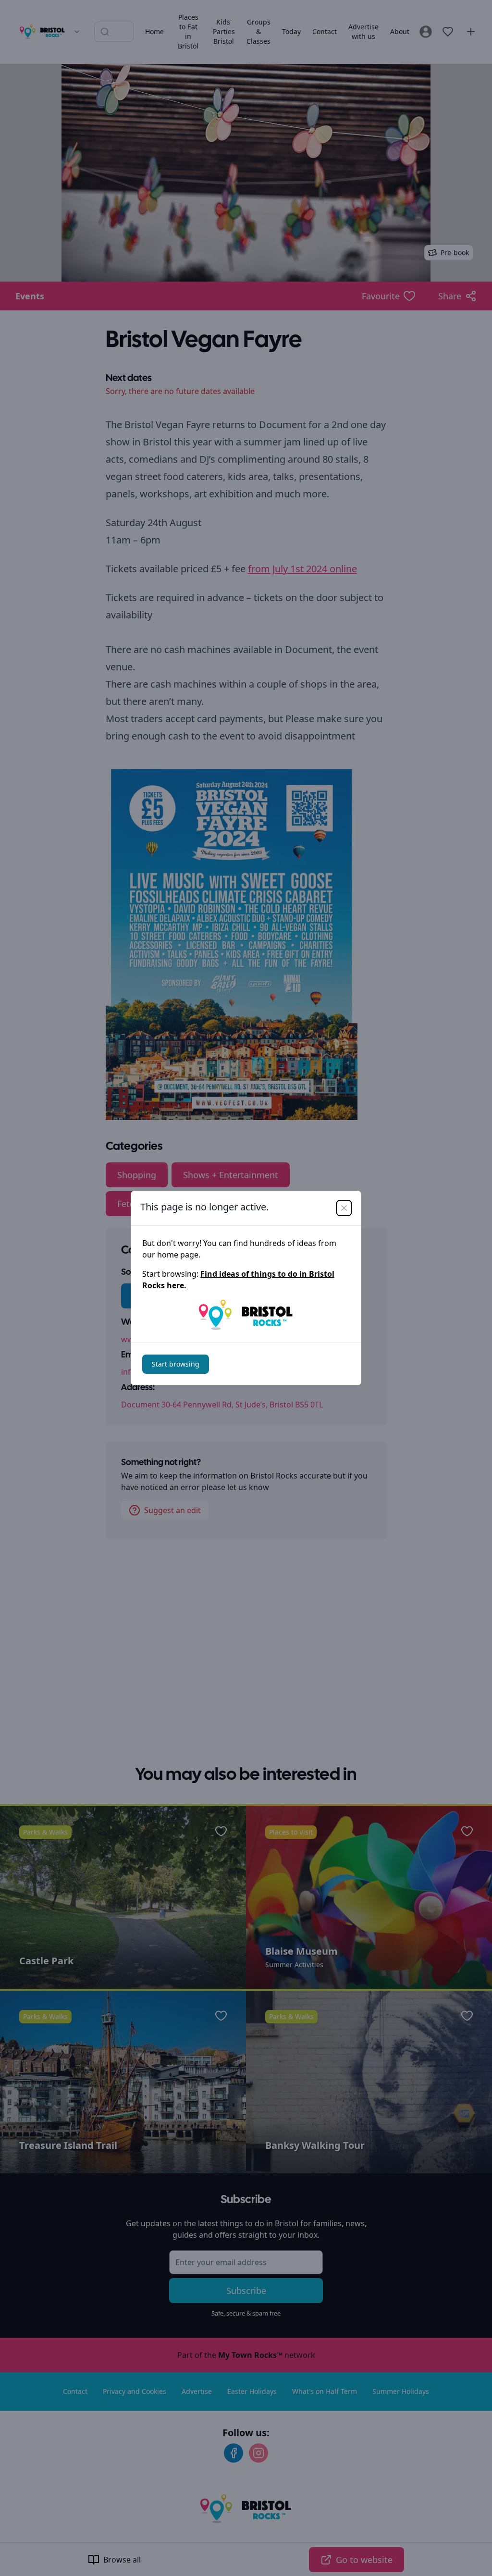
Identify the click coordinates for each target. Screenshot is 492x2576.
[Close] (344, 1208)
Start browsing (176, 1364)
